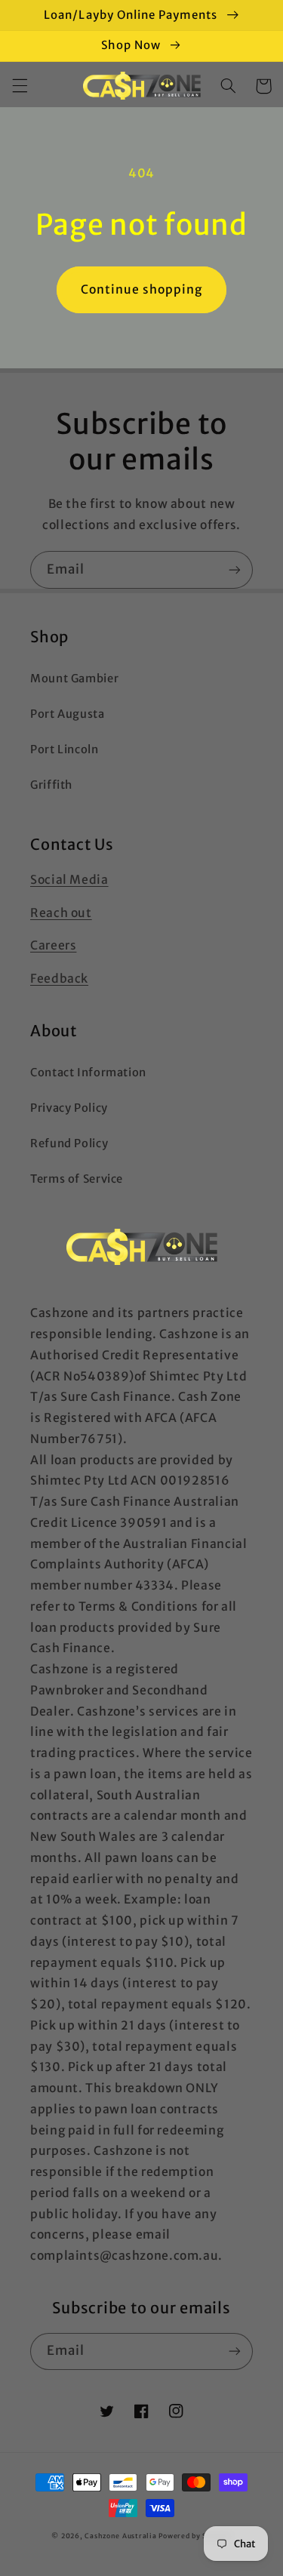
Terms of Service (77, 1179)
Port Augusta (68, 714)
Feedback (59, 979)
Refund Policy (69, 1143)
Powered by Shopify (195, 2536)
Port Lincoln (65, 749)
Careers (53, 945)
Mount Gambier (74, 679)
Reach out (61, 913)
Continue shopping (142, 289)
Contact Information (88, 1073)
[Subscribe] (235, 569)
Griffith (51, 785)
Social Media (69, 880)
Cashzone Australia (120, 2536)
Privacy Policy (69, 1108)
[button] (20, 86)
